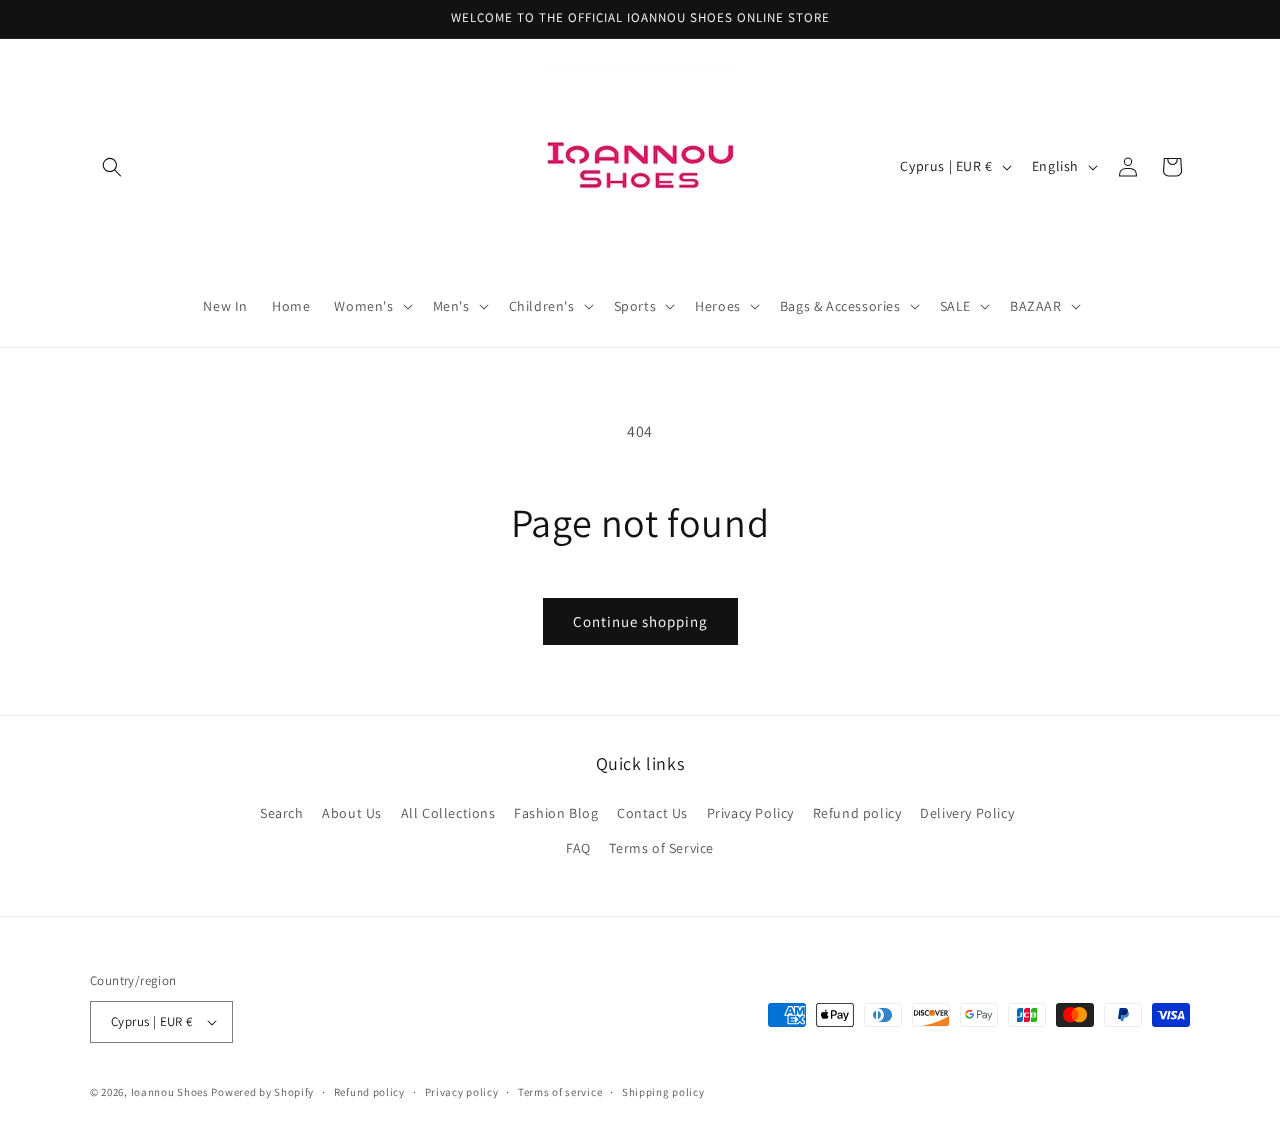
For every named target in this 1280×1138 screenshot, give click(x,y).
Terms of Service (661, 848)
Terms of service (560, 1092)
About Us (352, 813)
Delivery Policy (967, 813)
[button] (112, 167)
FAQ (578, 848)
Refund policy (857, 813)
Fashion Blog (556, 813)
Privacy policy (462, 1092)
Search (282, 813)
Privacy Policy (750, 813)
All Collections (448, 813)
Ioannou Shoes (170, 1092)
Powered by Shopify (262, 1092)
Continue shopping (640, 621)
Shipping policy (663, 1092)
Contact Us (652, 813)
